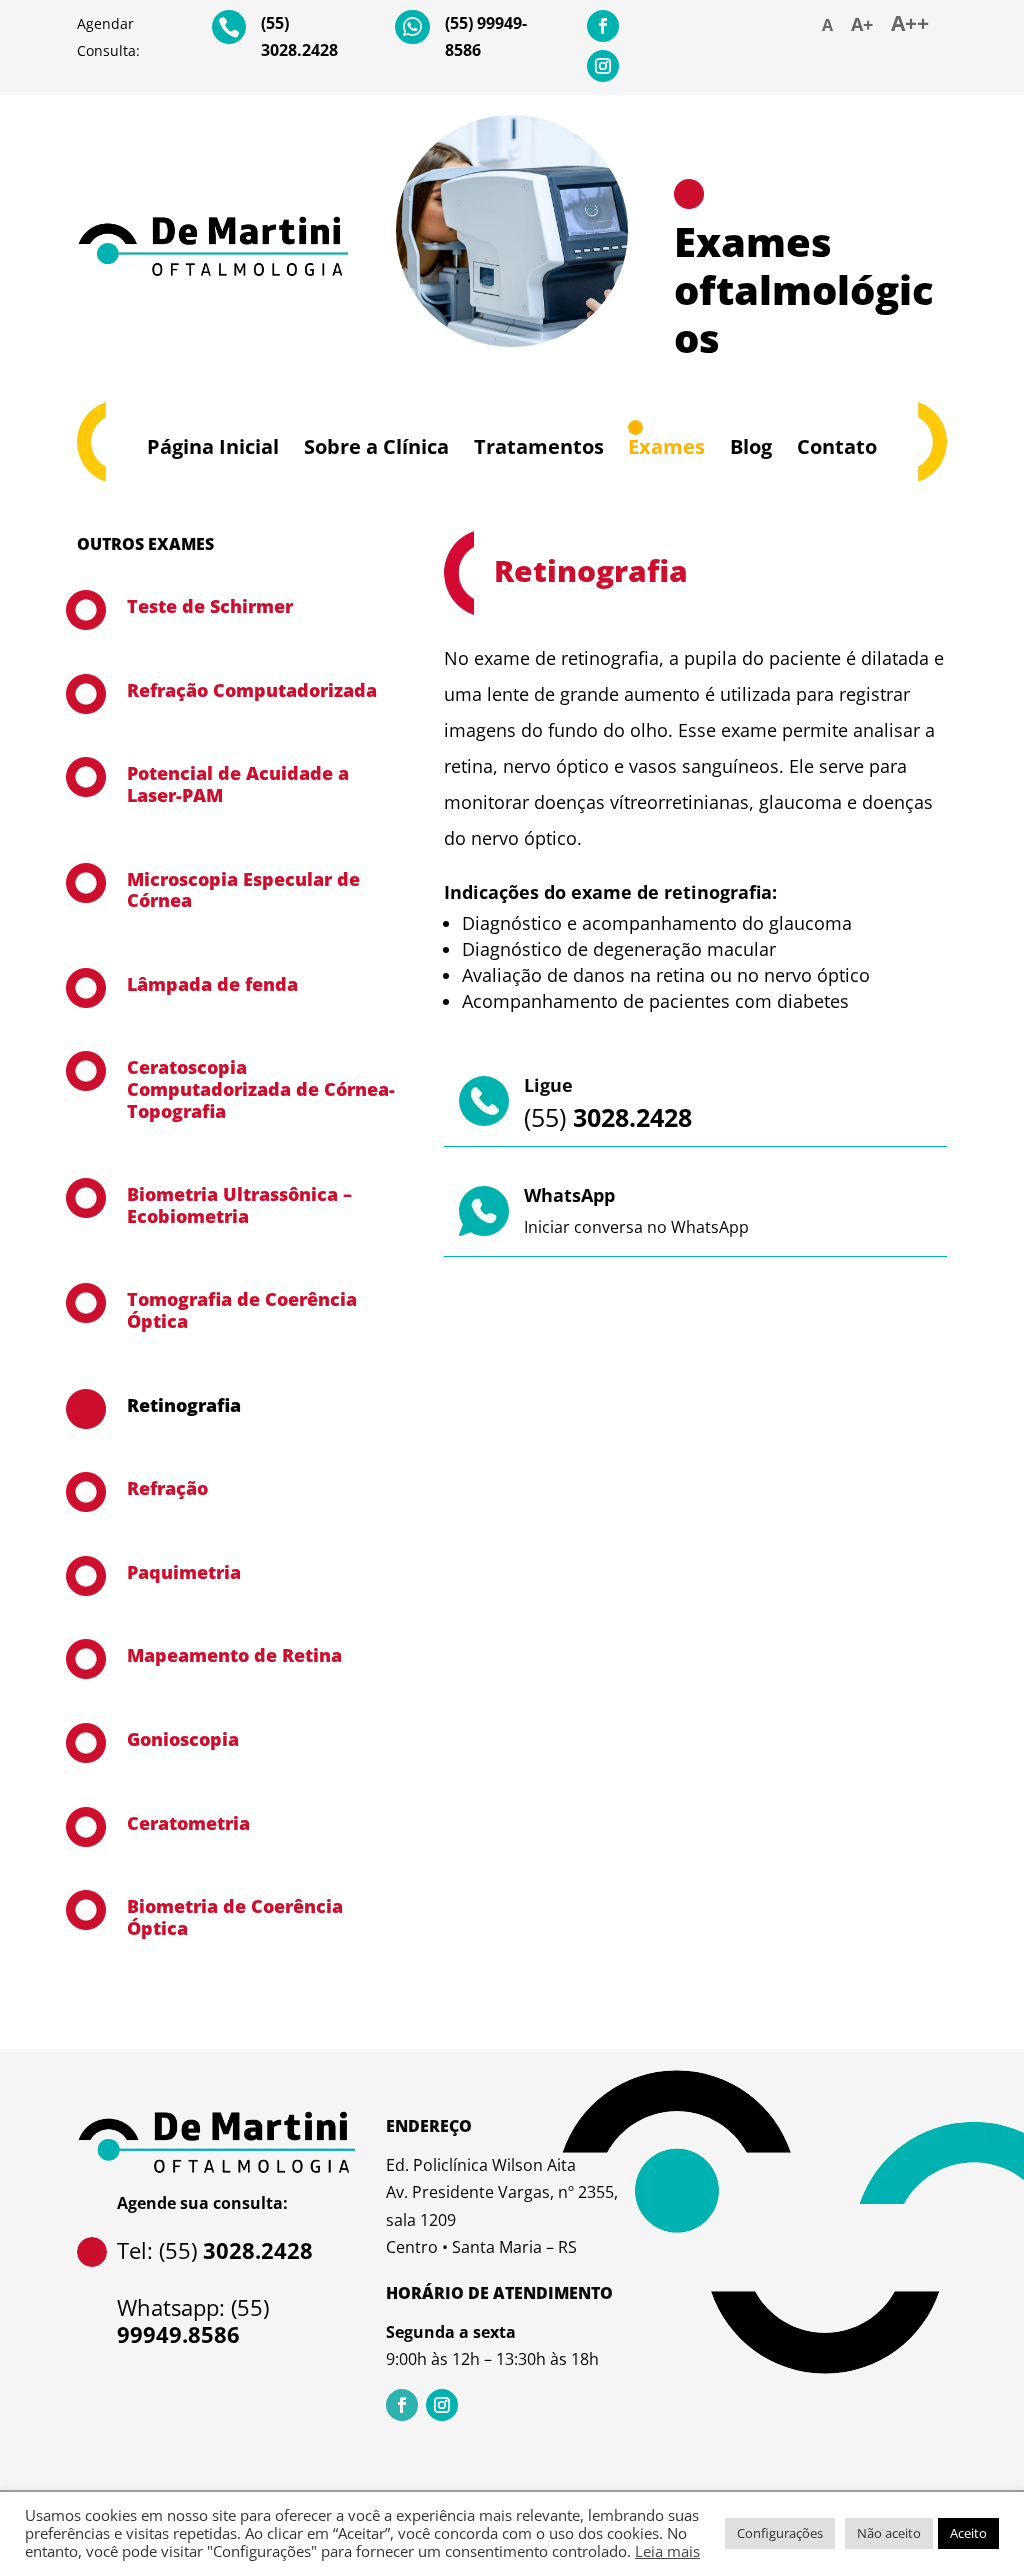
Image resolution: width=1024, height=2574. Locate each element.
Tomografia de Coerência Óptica (242, 1310)
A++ (910, 23)
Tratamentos (539, 446)
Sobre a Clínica (376, 446)
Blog (751, 446)
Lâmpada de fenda (212, 984)
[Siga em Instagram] (603, 66)
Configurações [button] (780, 2533)
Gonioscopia (183, 1739)
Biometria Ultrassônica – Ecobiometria (239, 1205)
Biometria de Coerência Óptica (235, 1917)
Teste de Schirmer (210, 606)
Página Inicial (213, 446)
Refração (167, 1488)
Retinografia (184, 1405)
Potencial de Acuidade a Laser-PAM (238, 784)
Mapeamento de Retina (234, 1655)
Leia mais (667, 2551)
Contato (837, 446)
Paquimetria (184, 1572)
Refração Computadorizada (252, 690)
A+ (862, 23)
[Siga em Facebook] (603, 26)
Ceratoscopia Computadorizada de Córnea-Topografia (261, 1088)
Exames (666, 446)
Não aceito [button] (889, 2533)
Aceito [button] (968, 2533)
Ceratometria (188, 1823)
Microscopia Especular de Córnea (243, 890)
